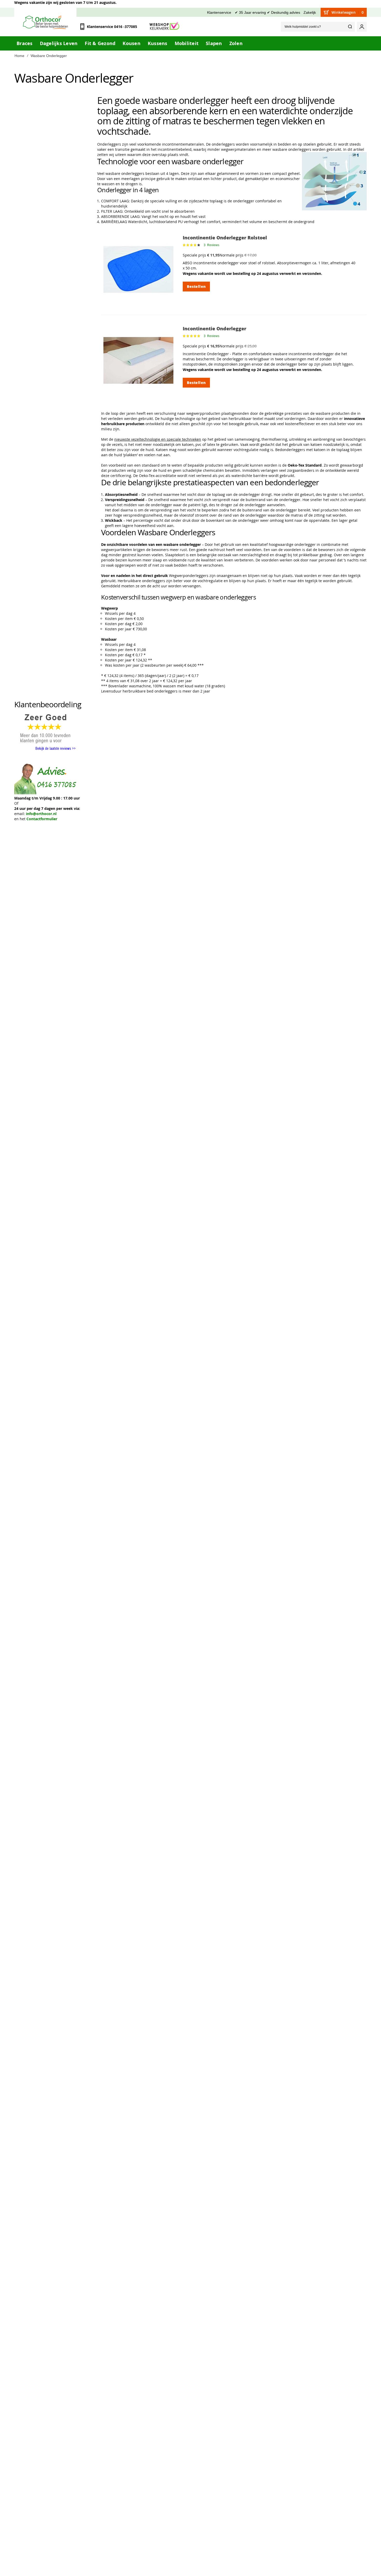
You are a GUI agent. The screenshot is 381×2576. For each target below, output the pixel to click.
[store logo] (45, 22)
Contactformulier (42, 819)
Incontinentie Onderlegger (214, 329)
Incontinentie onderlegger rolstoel (225, 238)
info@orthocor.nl (41, 814)
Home (19, 56)
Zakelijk (310, 12)
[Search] (350, 27)
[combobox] (318, 27)
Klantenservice (219, 12)
